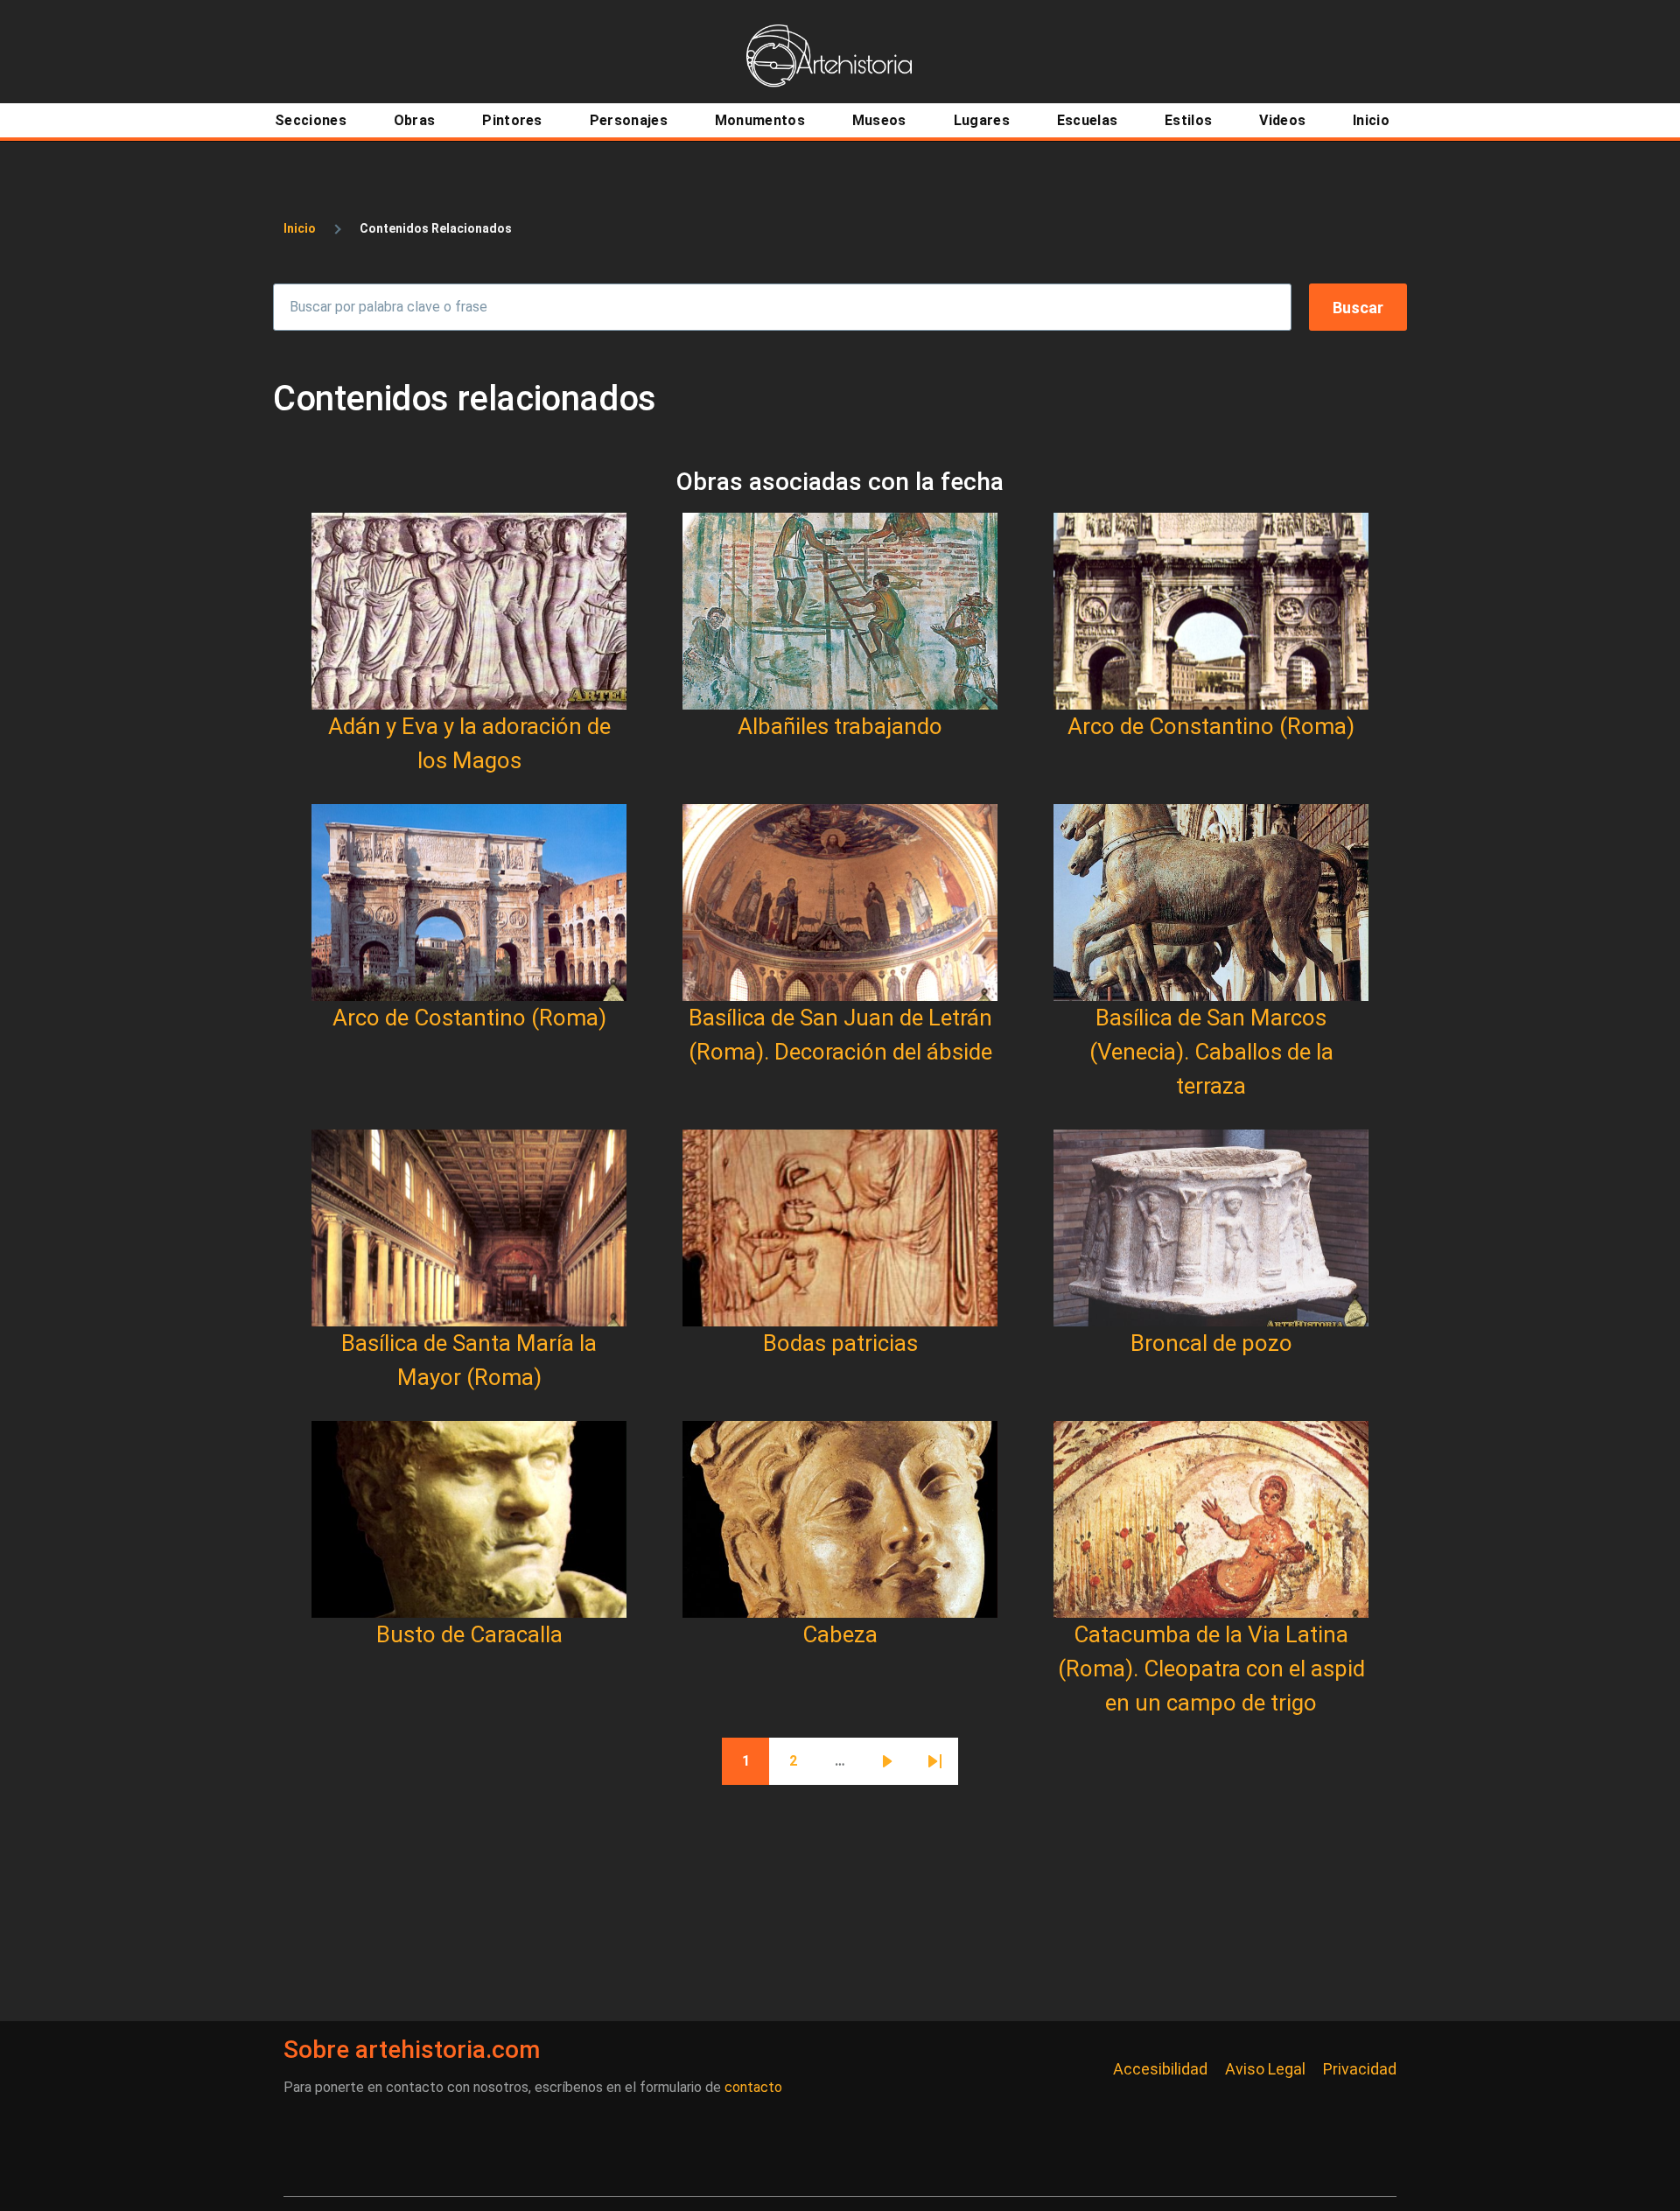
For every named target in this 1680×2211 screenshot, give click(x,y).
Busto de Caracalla (469, 1634)
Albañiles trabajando (840, 726)
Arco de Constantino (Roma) (1211, 726)
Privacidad (1360, 2069)
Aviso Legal (1265, 2069)
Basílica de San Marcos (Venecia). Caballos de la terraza (1211, 1052)
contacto (753, 2087)
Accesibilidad (1160, 2069)
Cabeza (840, 1634)
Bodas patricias (840, 1343)
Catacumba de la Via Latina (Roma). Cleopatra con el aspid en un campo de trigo (1211, 1669)
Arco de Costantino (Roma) (469, 1018)
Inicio (300, 228)
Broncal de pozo (1211, 1343)
